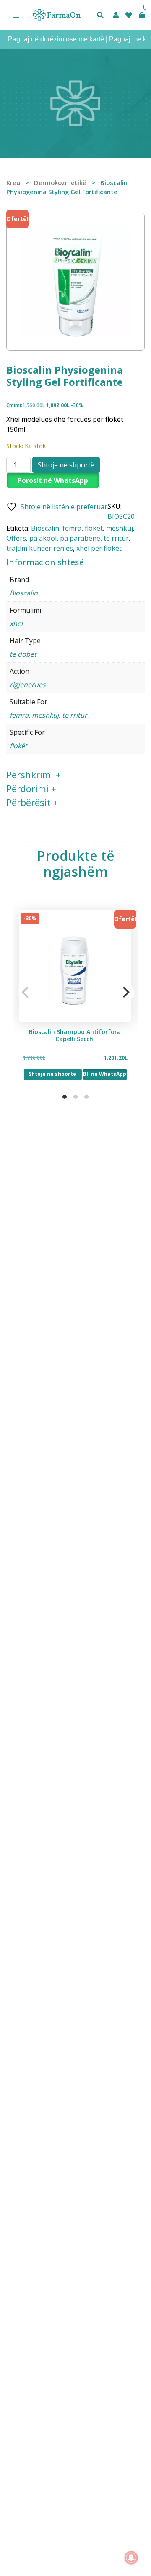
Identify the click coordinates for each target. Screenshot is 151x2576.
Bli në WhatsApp (105, 1074)
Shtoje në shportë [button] (53, 1074)
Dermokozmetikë (60, 182)
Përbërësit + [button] (32, 802)
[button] (16, 15)
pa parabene (80, 538)
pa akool (43, 538)
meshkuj (120, 528)
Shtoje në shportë (66, 465)
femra (72, 528)
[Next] (125, 992)
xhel (16, 623)
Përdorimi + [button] (31, 788)
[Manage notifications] (131, 2558)
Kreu (13, 182)
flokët (94, 528)
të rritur (116, 538)
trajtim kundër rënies (40, 548)
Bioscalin (45, 528)
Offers (16, 538)
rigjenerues (28, 685)
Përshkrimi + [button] (34, 775)
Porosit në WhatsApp (53, 480)
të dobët (23, 654)
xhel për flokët (99, 548)
